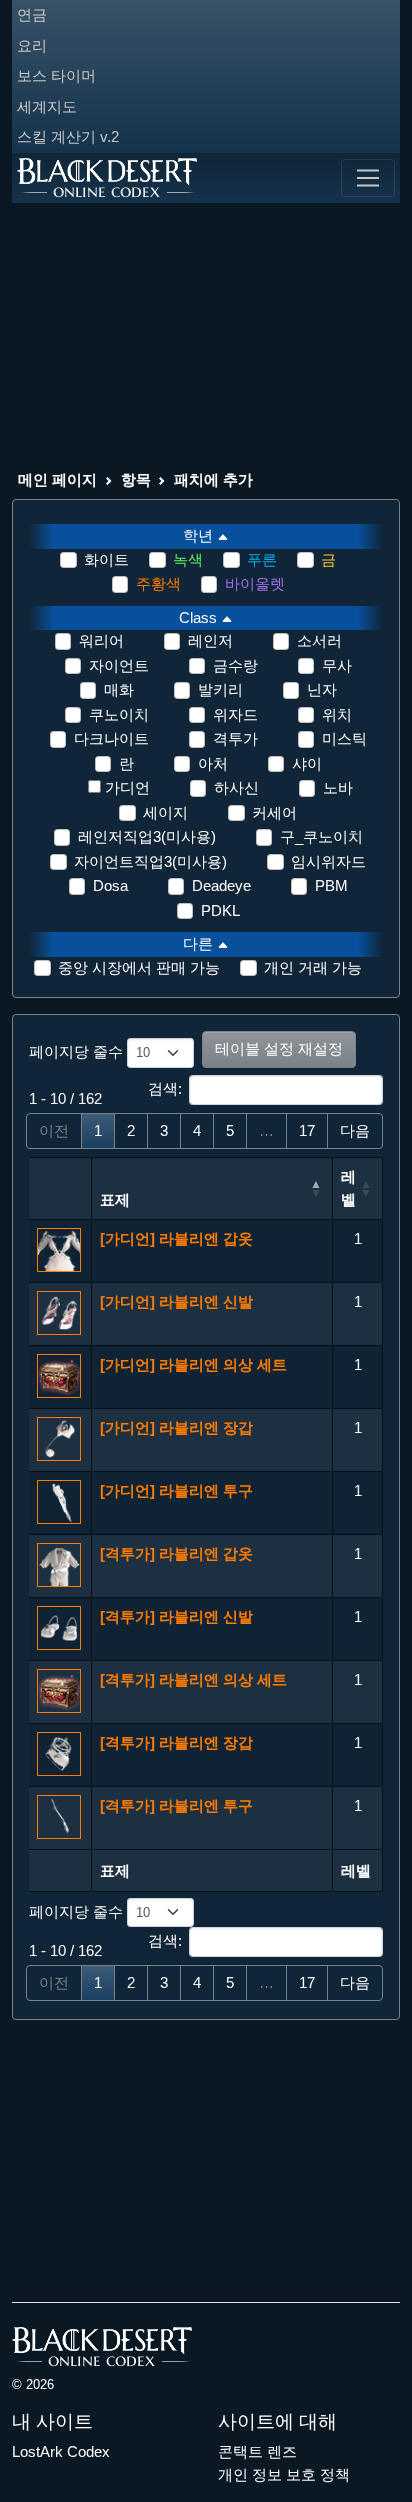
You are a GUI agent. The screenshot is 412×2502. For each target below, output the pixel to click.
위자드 (235, 714)
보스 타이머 (56, 75)
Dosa (110, 885)
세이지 (165, 812)
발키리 (220, 689)
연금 (32, 14)
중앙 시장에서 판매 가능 (139, 967)
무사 (337, 665)
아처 (213, 763)
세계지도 (47, 106)
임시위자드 (328, 861)
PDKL (220, 910)
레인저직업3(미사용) (147, 836)
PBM (331, 885)
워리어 (101, 640)
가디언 (127, 787)
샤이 (307, 763)
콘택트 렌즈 (257, 2451)
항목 (136, 479)
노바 (338, 787)
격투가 (235, 738)
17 (307, 1130)
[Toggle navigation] (368, 178)
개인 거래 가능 (313, 967)
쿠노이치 (119, 714)
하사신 (236, 787)
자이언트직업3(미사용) (150, 861)
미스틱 (344, 738)
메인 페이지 (57, 479)
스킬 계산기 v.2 (68, 136)
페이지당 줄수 (78, 1051)
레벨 (348, 1188)
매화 (119, 689)
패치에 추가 (213, 479)
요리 (32, 45)
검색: (165, 1088)
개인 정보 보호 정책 (284, 2474)
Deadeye (221, 885)
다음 (355, 1130)
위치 (337, 714)
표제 (115, 1199)
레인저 (210, 640)
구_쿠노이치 (321, 836)
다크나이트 (111, 738)
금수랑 (235, 665)
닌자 (322, 689)
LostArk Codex (61, 2451)
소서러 (319, 640)
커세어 (274, 812)
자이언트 (119, 665)
